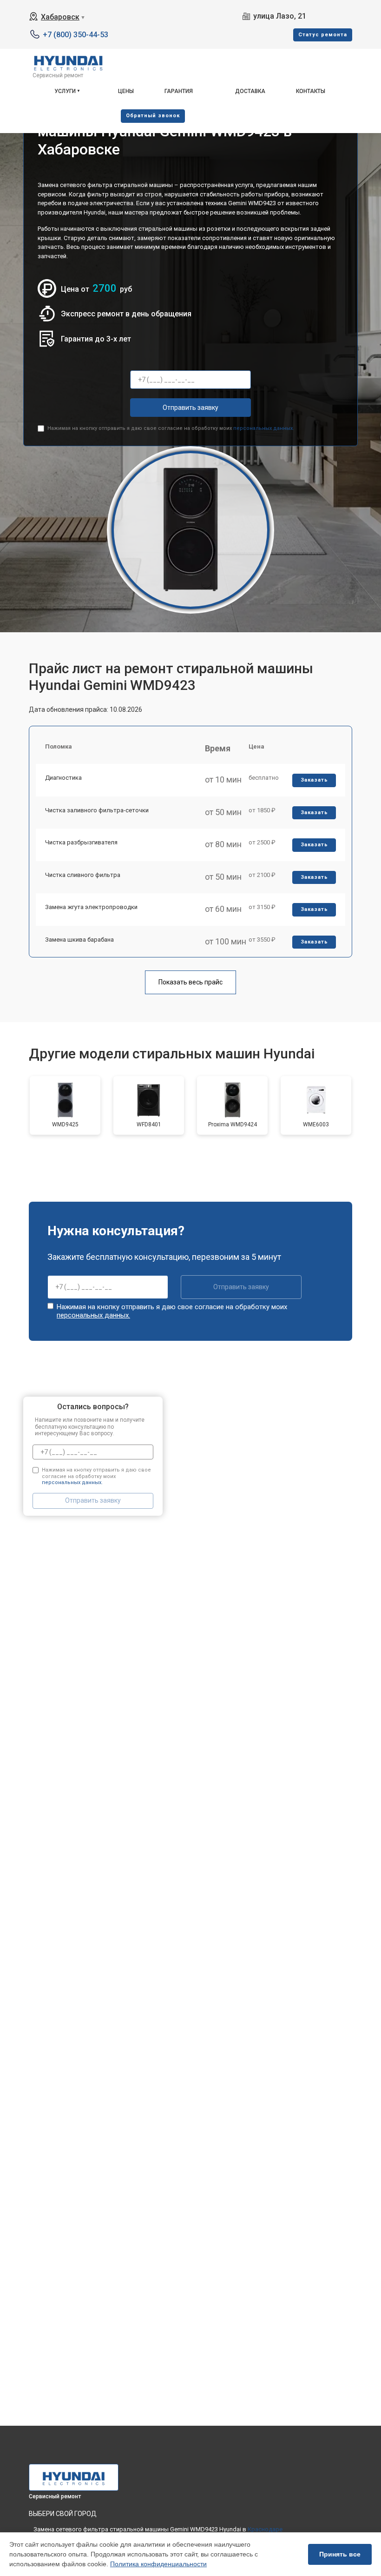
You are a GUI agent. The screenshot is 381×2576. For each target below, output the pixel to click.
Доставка (250, 91)
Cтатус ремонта (323, 35)
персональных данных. (264, 428)
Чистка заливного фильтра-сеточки (97, 810)
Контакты (311, 91)
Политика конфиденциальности (158, 2564)
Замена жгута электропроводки (91, 907)
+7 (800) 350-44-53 (76, 35)
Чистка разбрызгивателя (81, 842)
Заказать (314, 780)
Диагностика (63, 778)
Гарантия (179, 91)
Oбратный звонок (153, 116)
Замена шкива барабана (79, 940)
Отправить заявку (190, 408)
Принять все (340, 2554)
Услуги (65, 91)
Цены (126, 91)
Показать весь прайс (190, 982)
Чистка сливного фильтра (83, 875)
